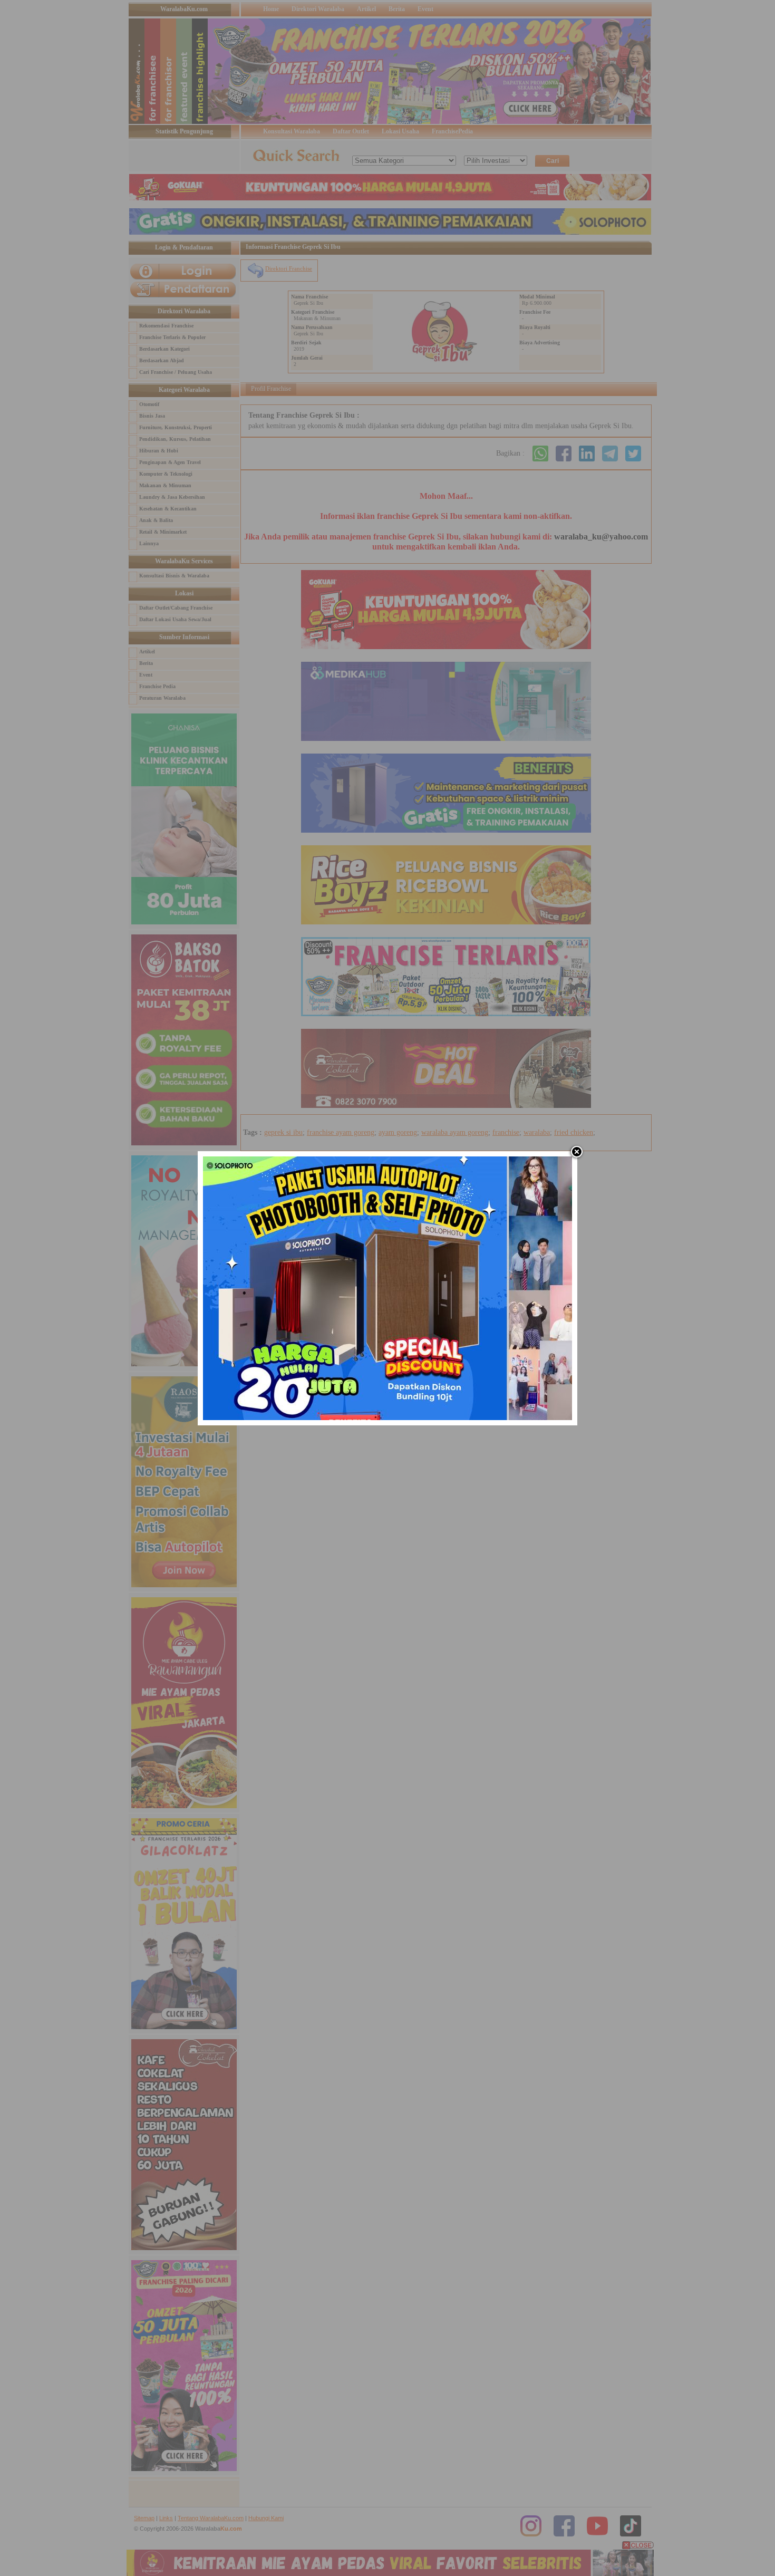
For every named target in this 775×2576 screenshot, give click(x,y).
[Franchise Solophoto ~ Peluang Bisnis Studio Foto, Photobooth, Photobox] (387, 1418)
